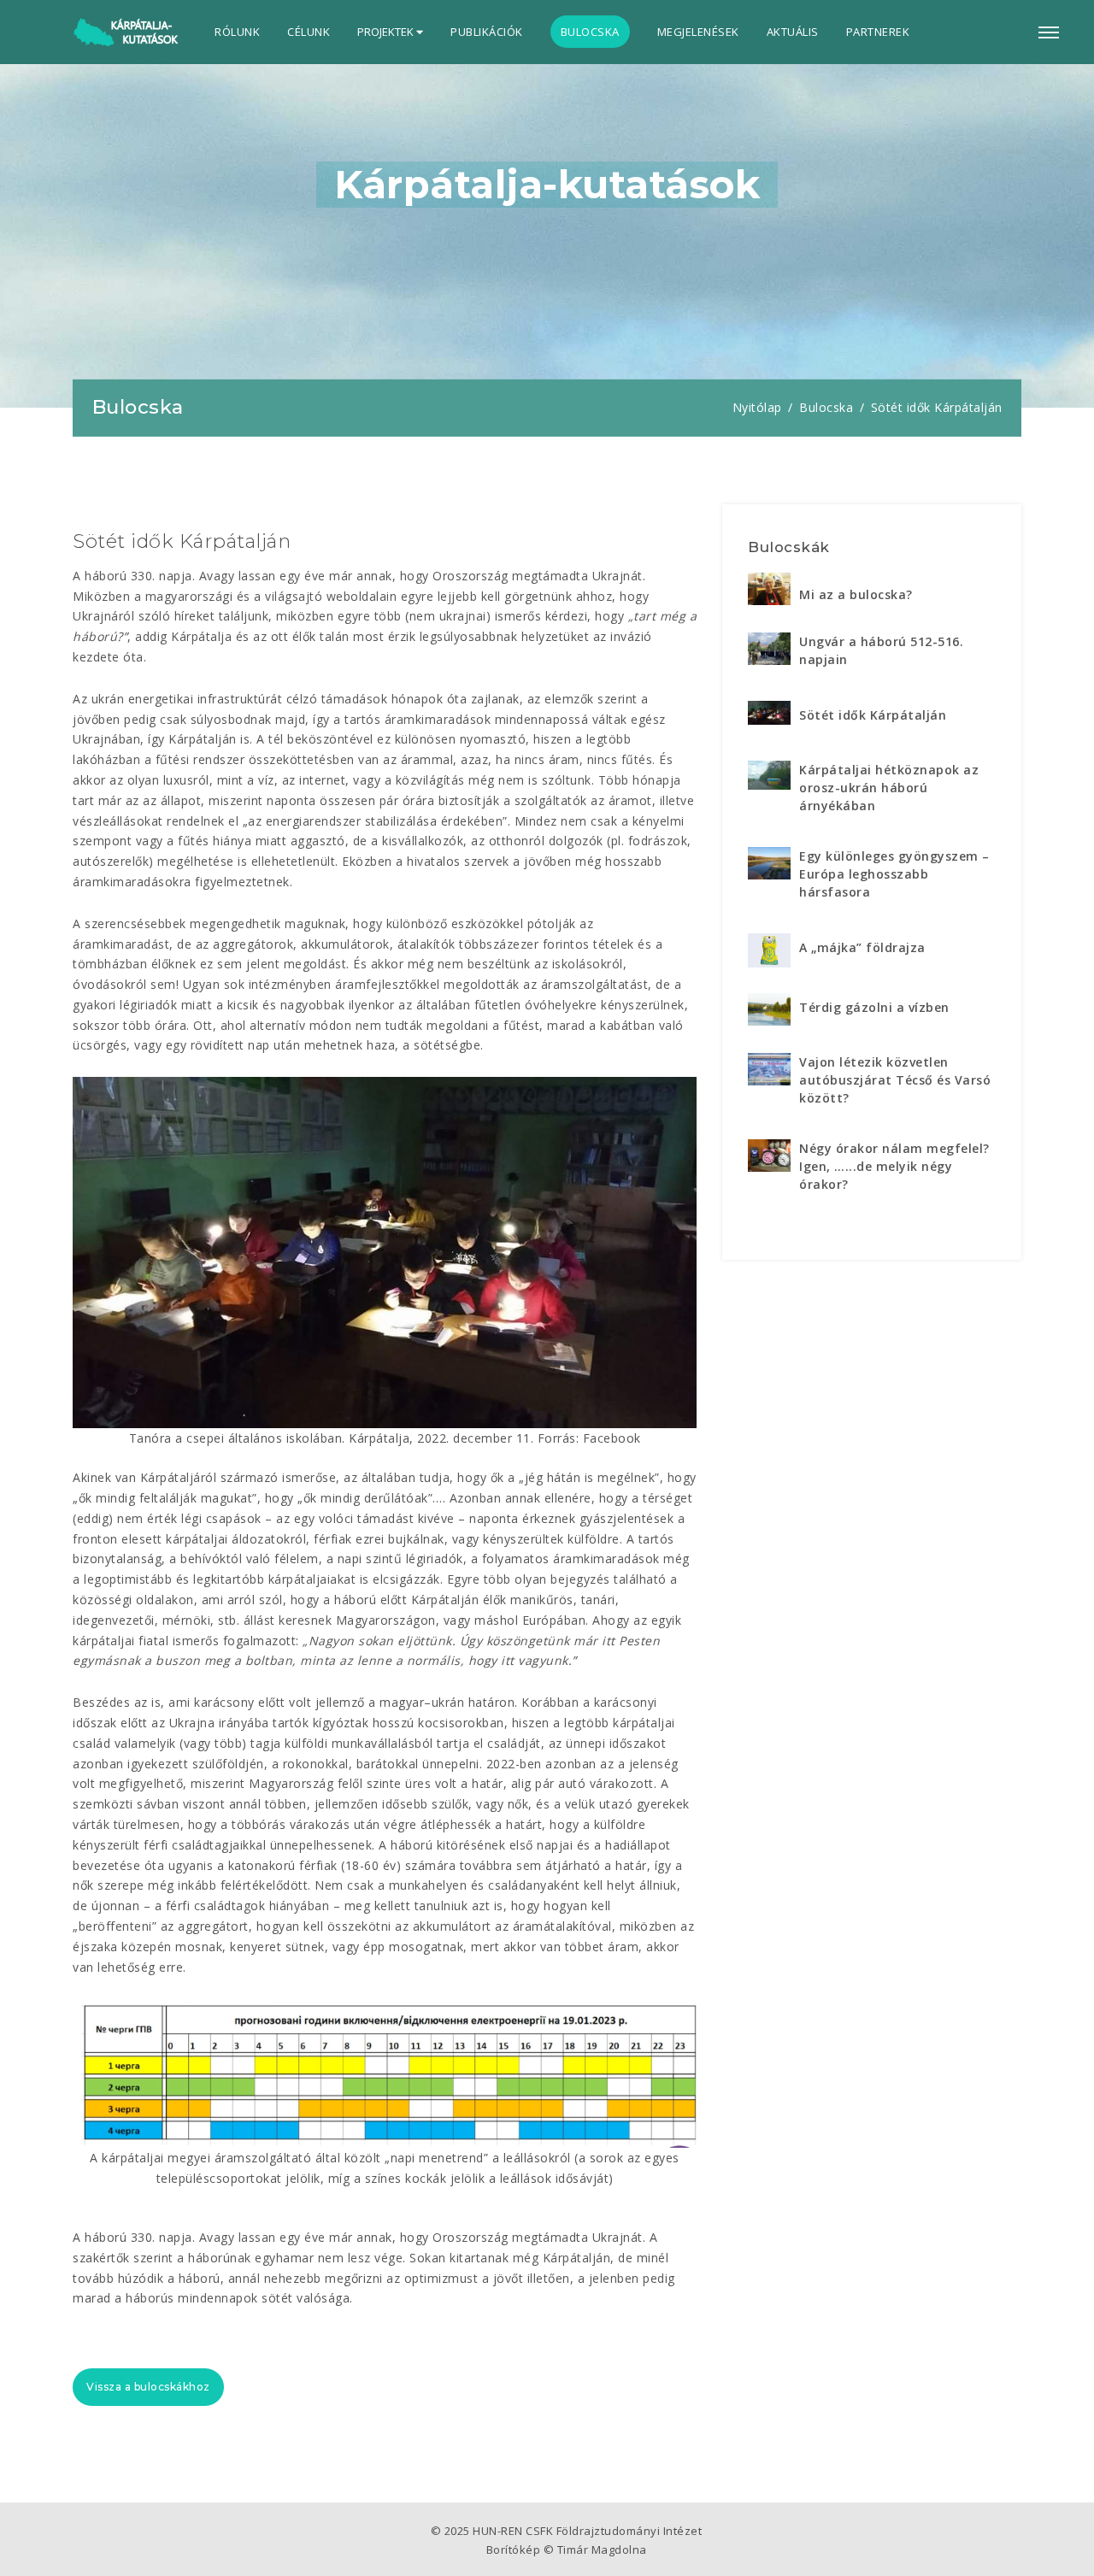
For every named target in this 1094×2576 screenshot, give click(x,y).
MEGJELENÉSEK (698, 32)
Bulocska (826, 407)
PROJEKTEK (387, 32)
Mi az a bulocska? (856, 594)
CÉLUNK (309, 32)
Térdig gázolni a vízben (874, 1007)
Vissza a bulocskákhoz (148, 2387)
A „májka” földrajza (862, 947)
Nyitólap (757, 407)
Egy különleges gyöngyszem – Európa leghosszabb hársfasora (894, 874)
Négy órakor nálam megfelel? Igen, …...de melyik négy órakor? (894, 1166)
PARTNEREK (878, 32)
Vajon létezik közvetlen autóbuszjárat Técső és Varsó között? (895, 1080)
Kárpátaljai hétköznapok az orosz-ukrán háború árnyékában (889, 788)
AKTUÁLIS (793, 32)
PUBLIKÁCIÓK (487, 32)
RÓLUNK (237, 32)
